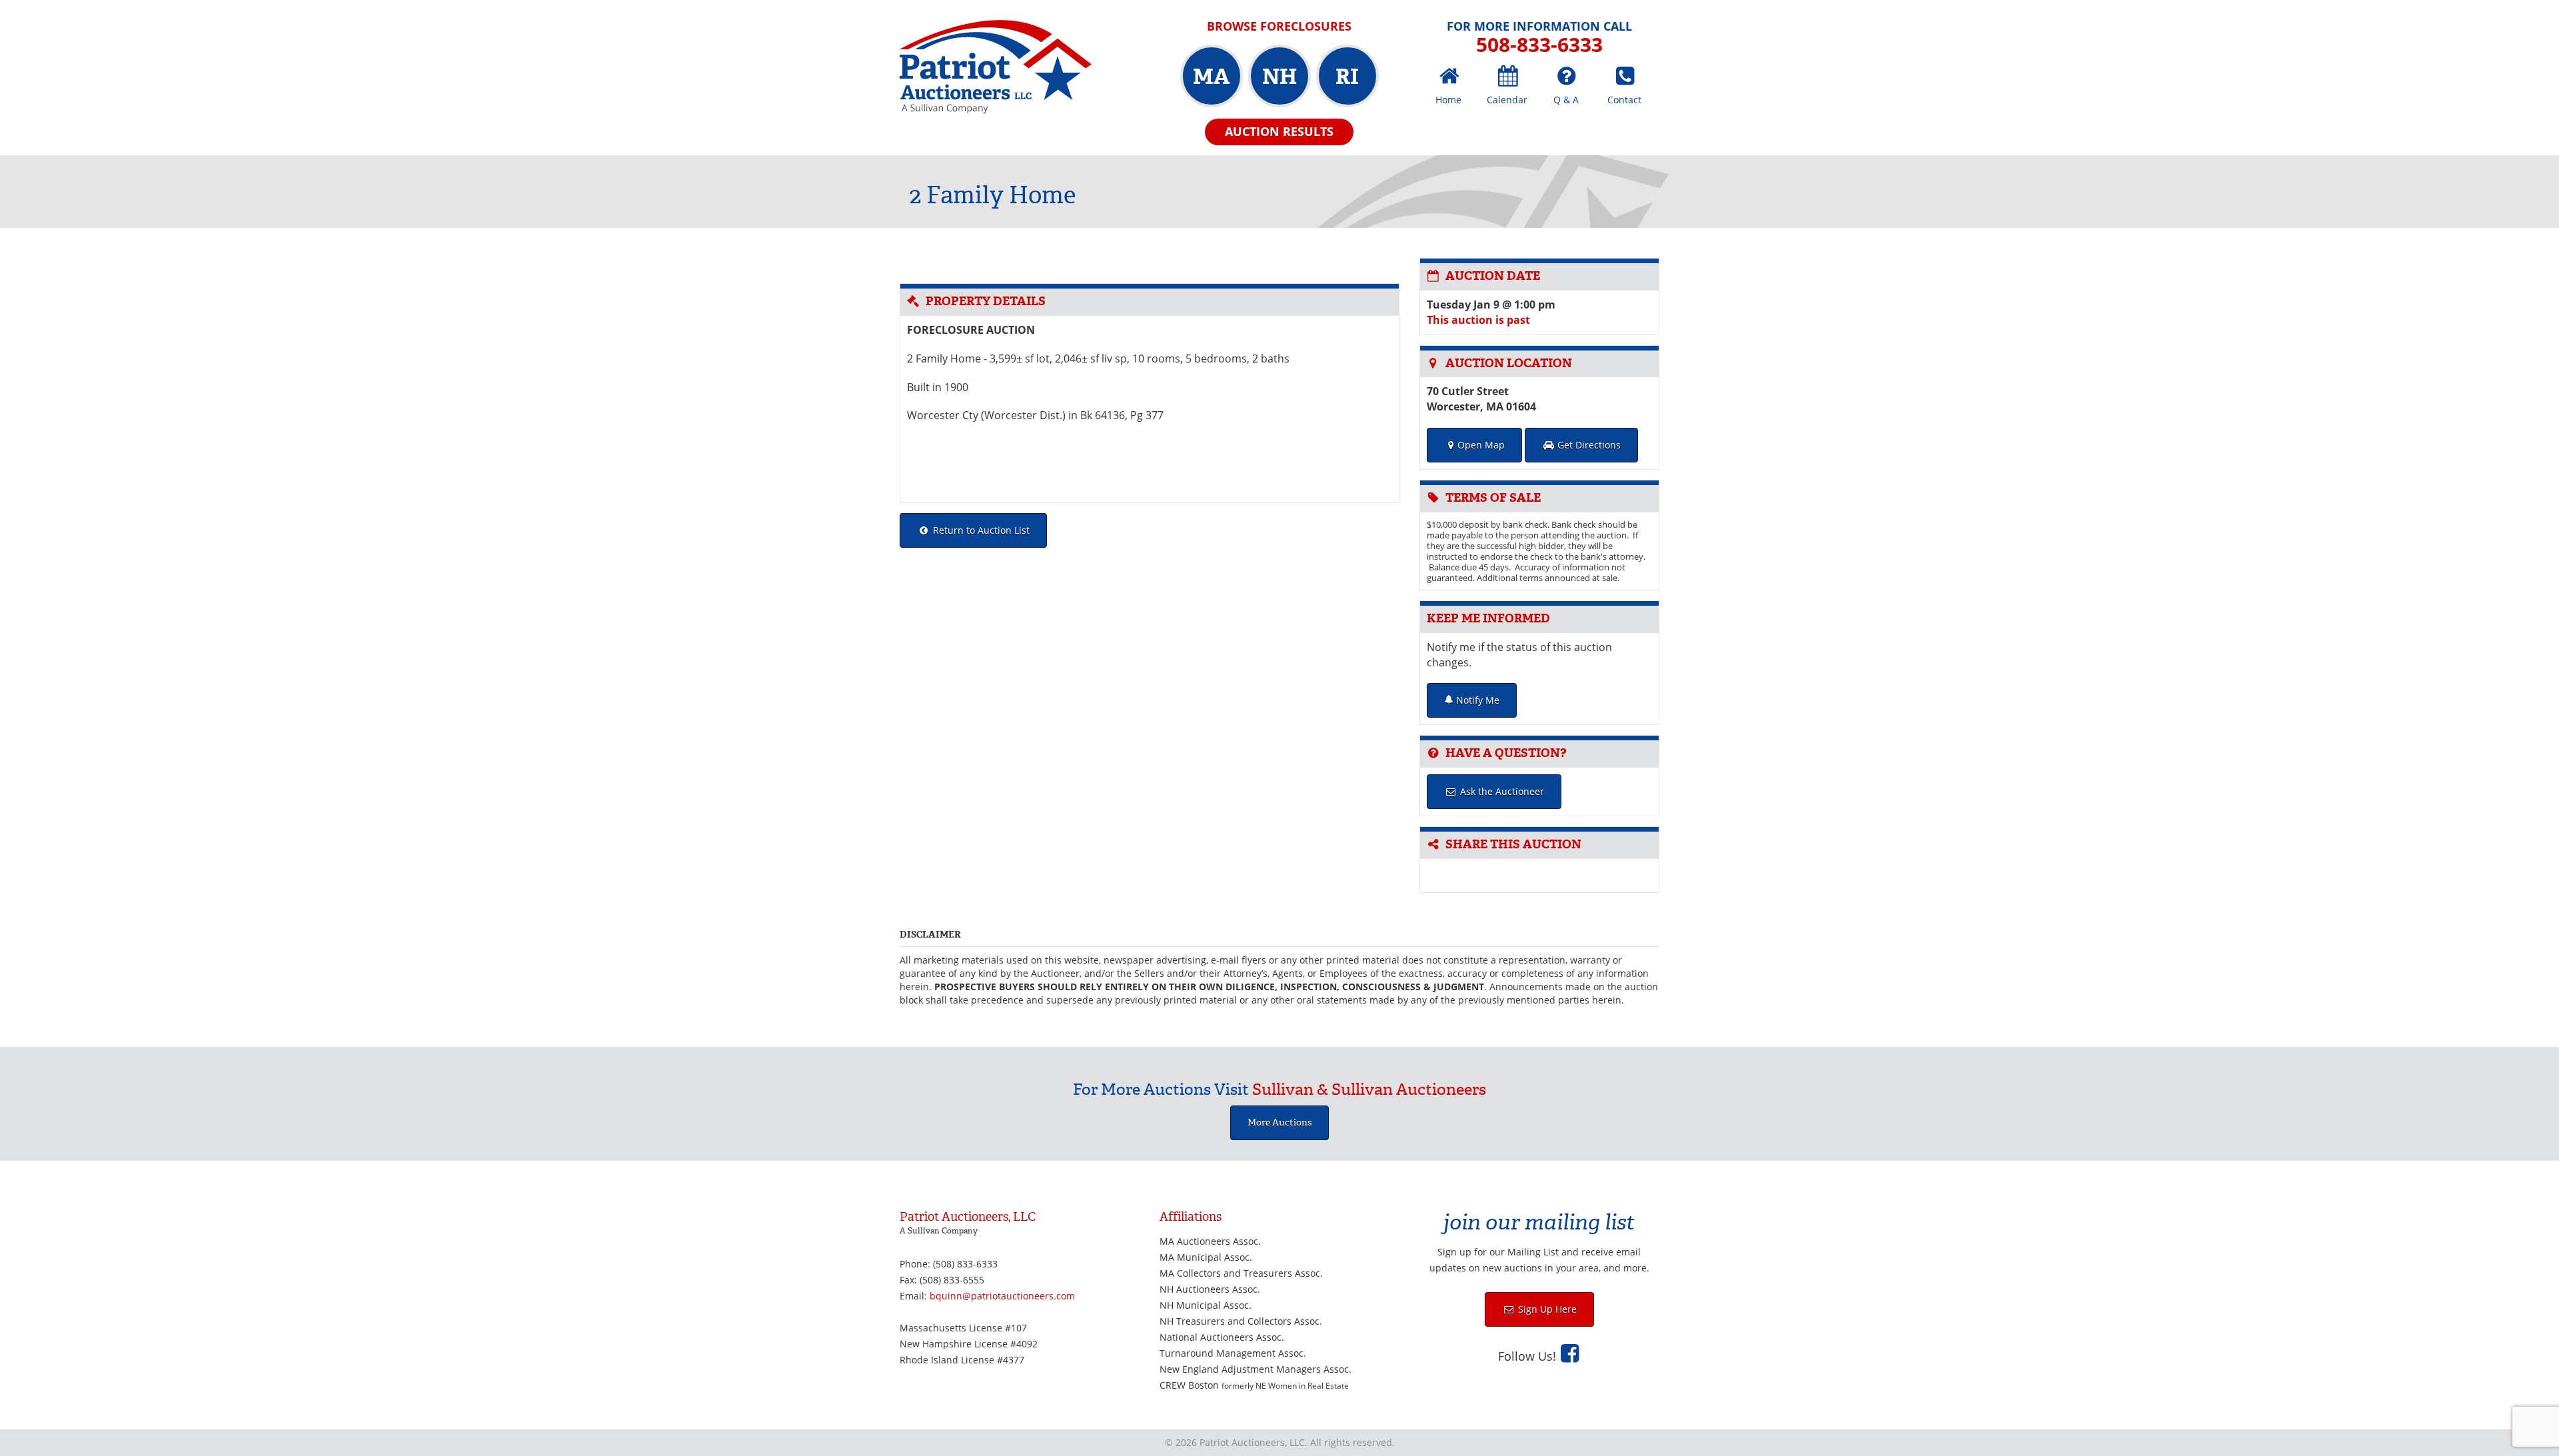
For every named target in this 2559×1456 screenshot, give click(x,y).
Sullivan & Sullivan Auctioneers (1369, 1090)
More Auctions (1279, 1122)
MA (1211, 77)
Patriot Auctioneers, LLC (996, 67)
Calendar (1507, 100)
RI (1347, 77)
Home (1448, 100)
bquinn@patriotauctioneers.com (1002, 1296)
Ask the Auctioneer (1501, 791)
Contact (1624, 100)
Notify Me (1476, 700)
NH (1279, 77)
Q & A (1566, 100)
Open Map (1481, 445)
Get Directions (1588, 445)
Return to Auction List (980, 530)
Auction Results (1279, 131)
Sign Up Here (1546, 1309)
